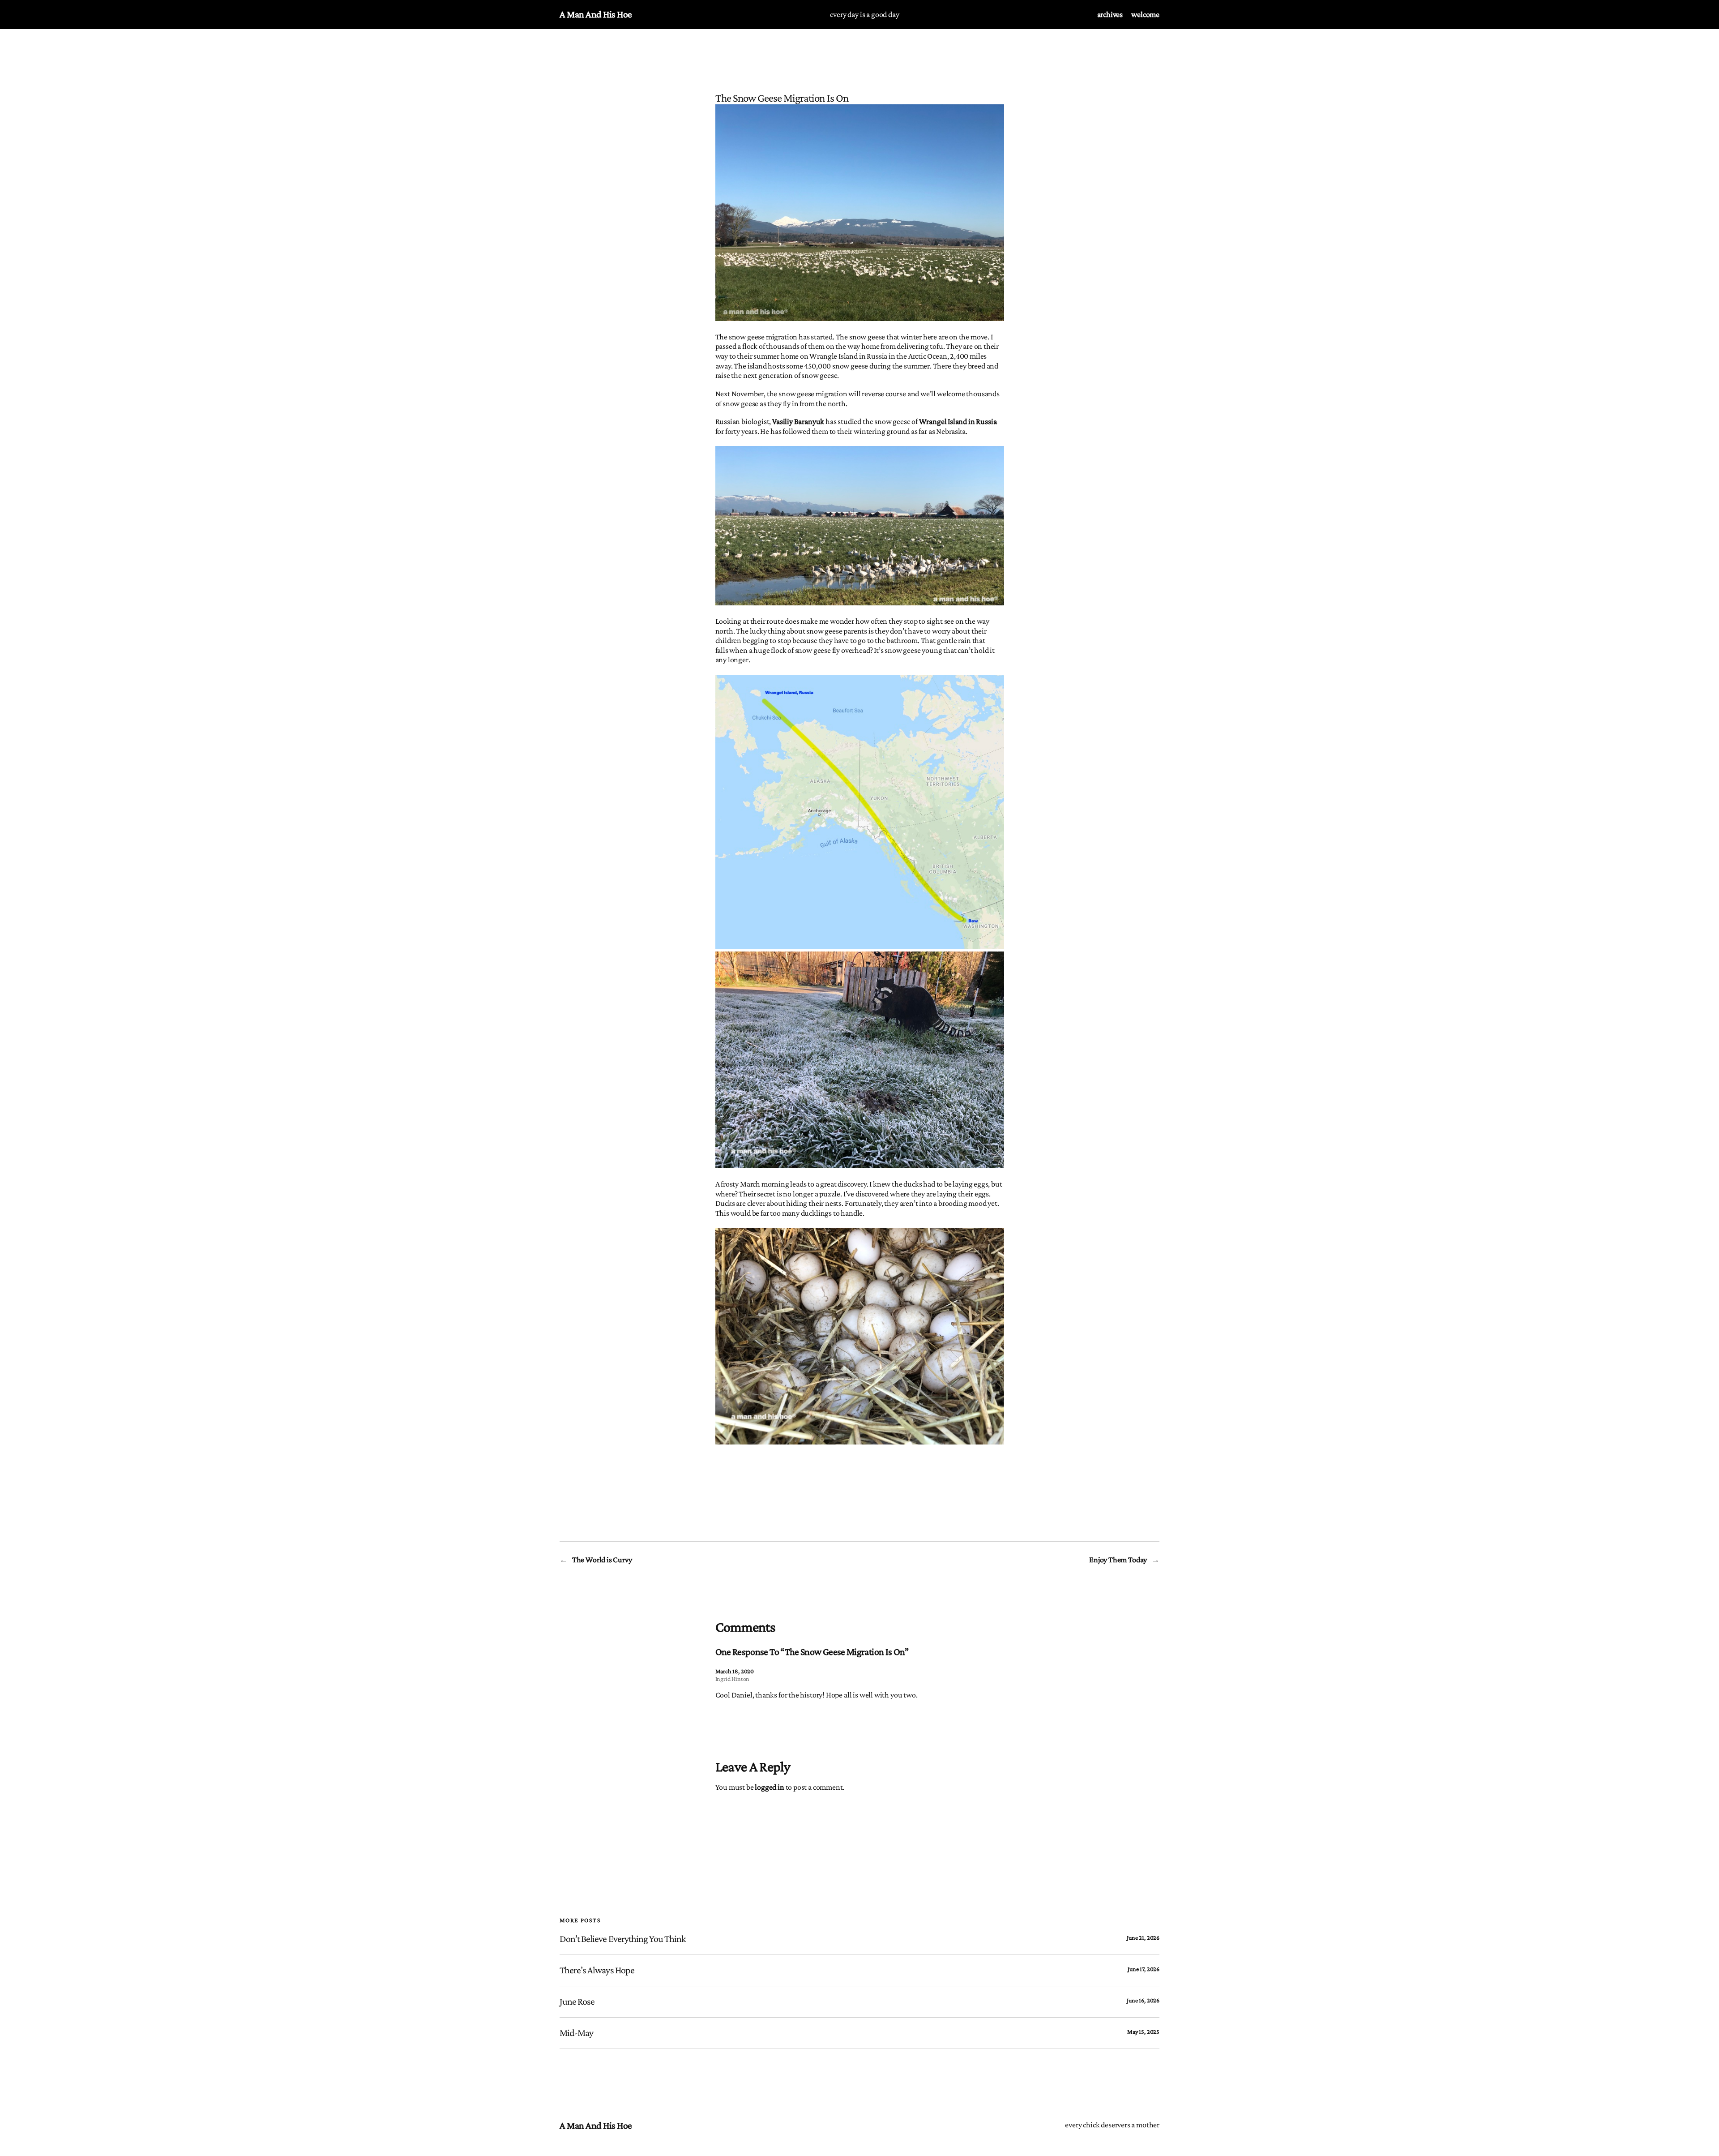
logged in (769, 1787)
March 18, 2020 (735, 1671)
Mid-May (576, 2033)
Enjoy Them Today (1118, 1560)
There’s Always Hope (597, 1970)
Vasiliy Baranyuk (798, 421)
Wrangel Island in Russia (958, 421)
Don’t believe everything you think (623, 1939)
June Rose (577, 2002)
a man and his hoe (596, 14)
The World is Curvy (602, 1560)
